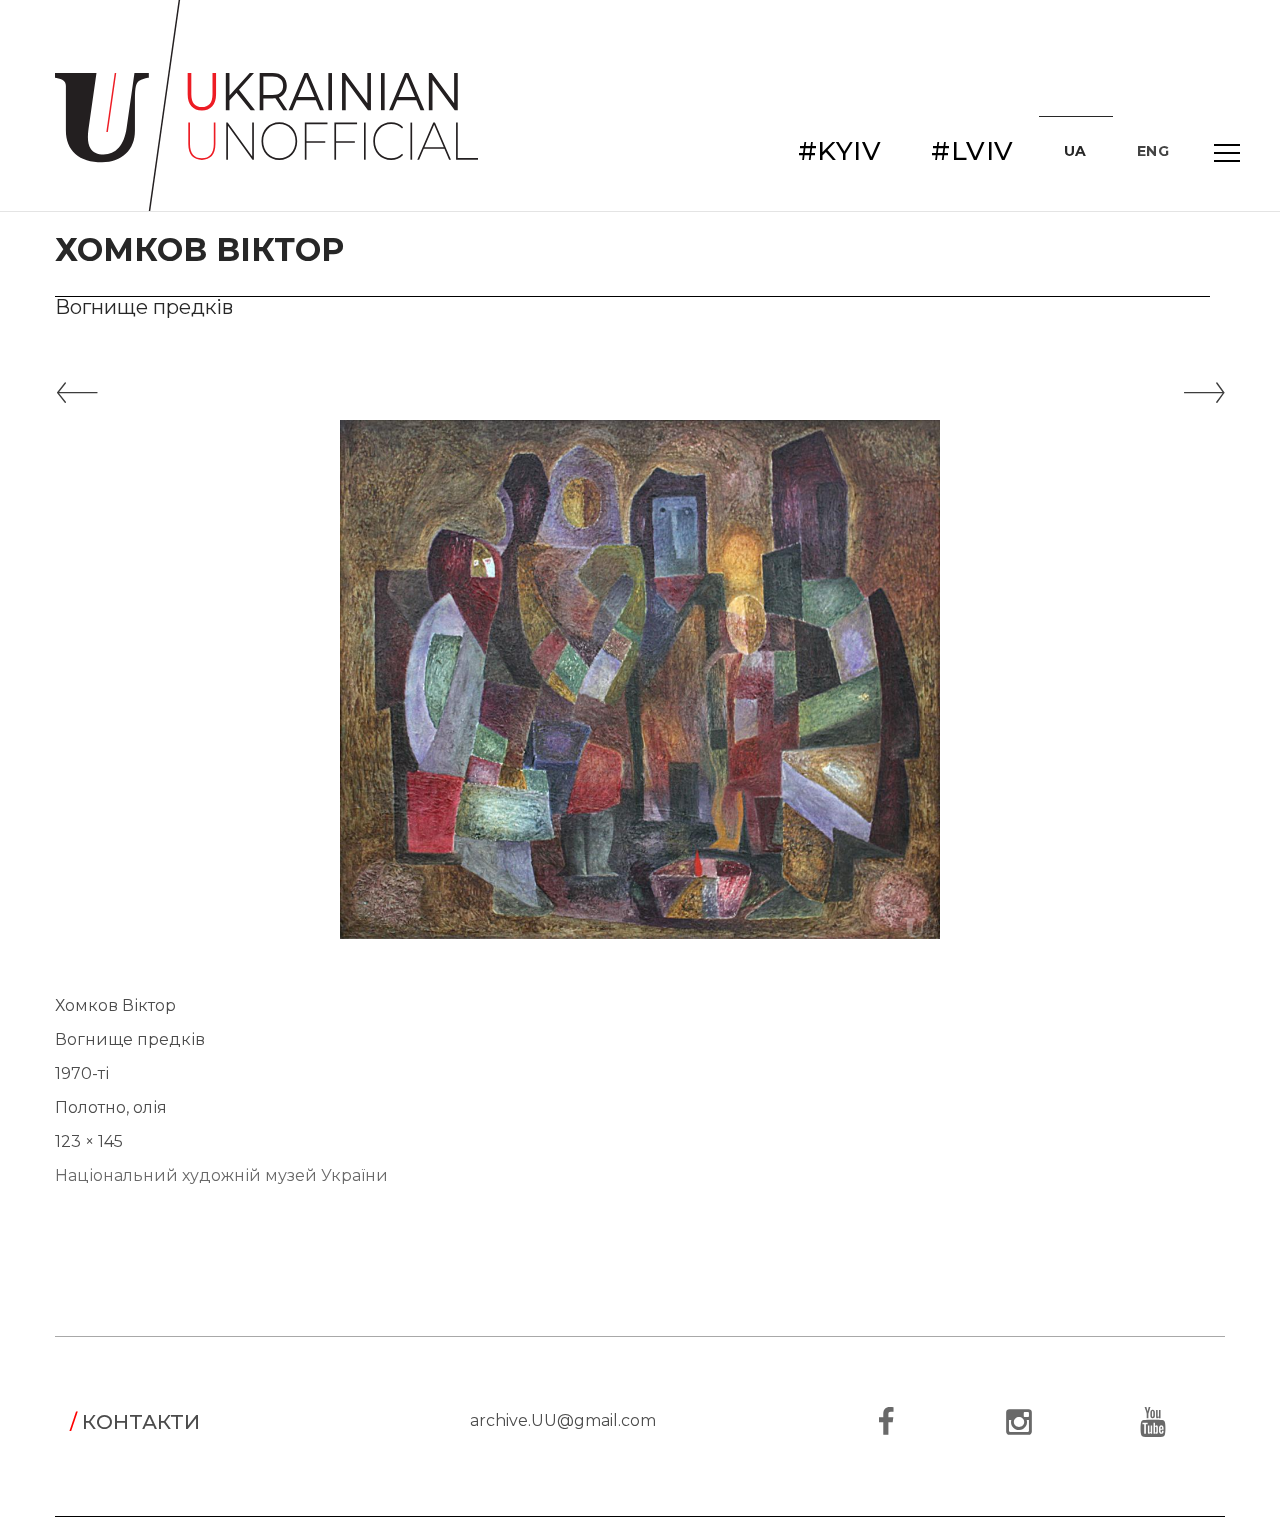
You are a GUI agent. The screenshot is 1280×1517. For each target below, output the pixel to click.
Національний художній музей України (221, 1175)
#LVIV (972, 151)
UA (1075, 151)
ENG (1153, 151)
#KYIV (840, 151)
